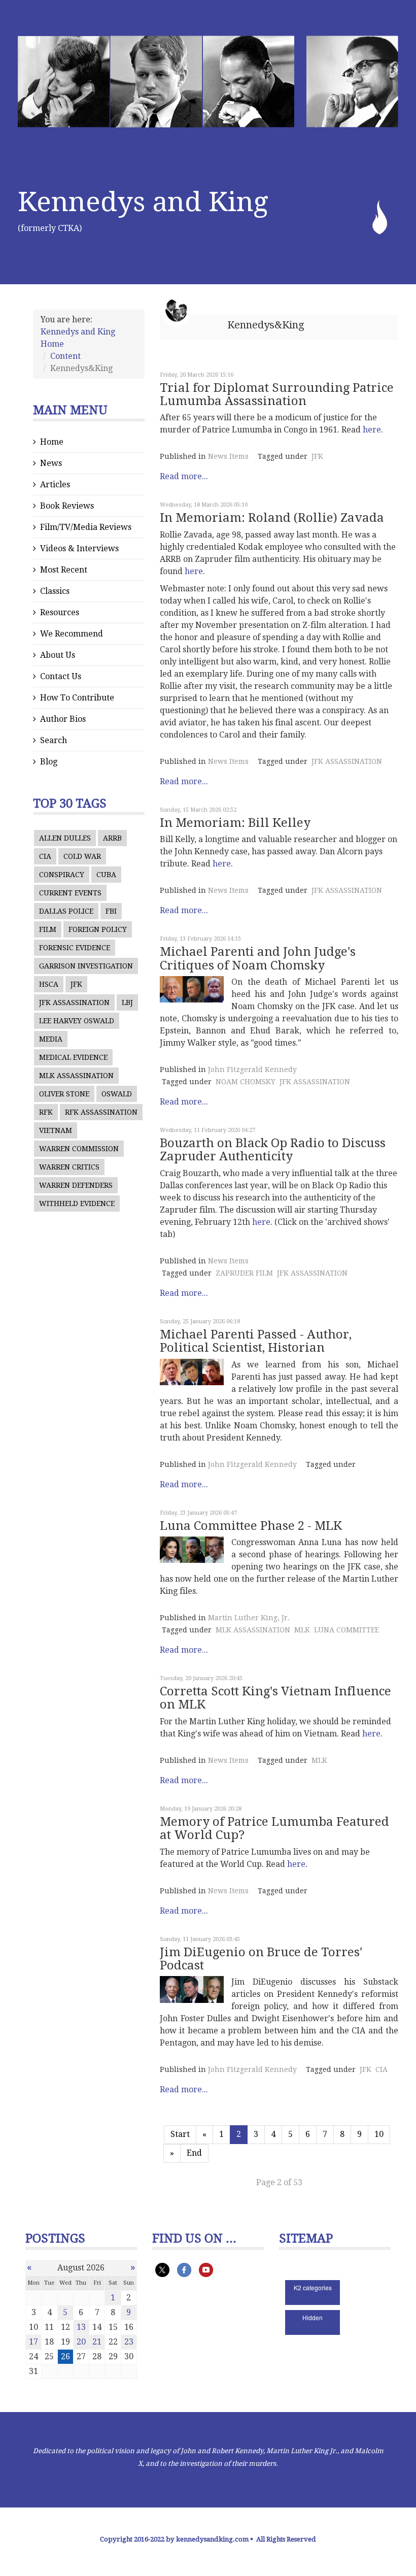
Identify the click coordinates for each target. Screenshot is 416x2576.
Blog (49, 762)
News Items (228, 456)
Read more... (184, 476)
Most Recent (64, 570)
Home (52, 442)
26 (65, 2356)
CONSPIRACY (62, 875)
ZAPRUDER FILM (244, 1273)
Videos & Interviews (79, 548)
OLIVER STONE (64, 1094)
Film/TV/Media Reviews (86, 527)
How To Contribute (77, 698)
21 (97, 2342)
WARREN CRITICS (69, 1167)
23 (129, 2342)
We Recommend (72, 634)
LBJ (127, 1002)
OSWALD (117, 1094)
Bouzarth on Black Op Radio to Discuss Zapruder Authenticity (273, 1150)
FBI (111, 911)
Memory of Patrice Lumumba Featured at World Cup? (274, 1828)
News (51, 463)
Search (54, 740)
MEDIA (51, 1039)
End (194, 2153)
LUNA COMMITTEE (346, 1630)
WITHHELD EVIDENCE (77, 1203)
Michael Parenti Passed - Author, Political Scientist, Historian (256, 1341)
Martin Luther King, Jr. (249, 1618)
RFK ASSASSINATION (101, 1112)
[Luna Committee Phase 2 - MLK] (192, 1550)
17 (33, 2342)
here (372, 430)
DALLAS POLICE (66, 911)
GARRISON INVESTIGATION (86, 966)
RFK (46, 1112)
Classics (55, 591)
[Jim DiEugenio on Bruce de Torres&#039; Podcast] (192, 1989)
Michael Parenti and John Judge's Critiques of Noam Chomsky (258, 958)
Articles (55, 484)
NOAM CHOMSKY (246, 1082)
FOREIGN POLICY (98, 929)
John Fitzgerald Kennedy (252, 1069)
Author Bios (63, 719)
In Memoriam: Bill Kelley (235, 823)
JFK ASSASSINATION (74, 1002)
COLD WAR (82, 856)
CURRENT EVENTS (70, 893)
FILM (48, 929)
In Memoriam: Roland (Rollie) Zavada (272, 518)
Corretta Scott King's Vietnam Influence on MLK (275, 1698)
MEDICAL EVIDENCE (73, 1057)
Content (65, 356)
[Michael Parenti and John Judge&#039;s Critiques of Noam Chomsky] (192, 989)
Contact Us (61, 676)
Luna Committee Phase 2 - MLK (251, 1526)
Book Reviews (67, 506)
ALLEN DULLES (65, 838)
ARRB (112, 838)
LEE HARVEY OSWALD (77, 1021)
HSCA (49, 984)
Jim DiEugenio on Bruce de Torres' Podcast (261, 1959)
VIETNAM (56, 1130)
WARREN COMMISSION (79, 1149)
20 (81, 2342)
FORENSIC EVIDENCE (75, 948)
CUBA (106, 875)
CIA (45, 856)
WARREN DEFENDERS (76, 1185)
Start (180, 2134)
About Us (58, 655)
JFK (76, 984)
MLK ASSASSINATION (76, 1076)
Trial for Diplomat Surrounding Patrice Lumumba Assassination (277, 394)
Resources (60, 612)
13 (81, 2327)
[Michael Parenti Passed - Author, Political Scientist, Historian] (192, 1372)
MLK (302, 1630)
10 (379, 2134)
